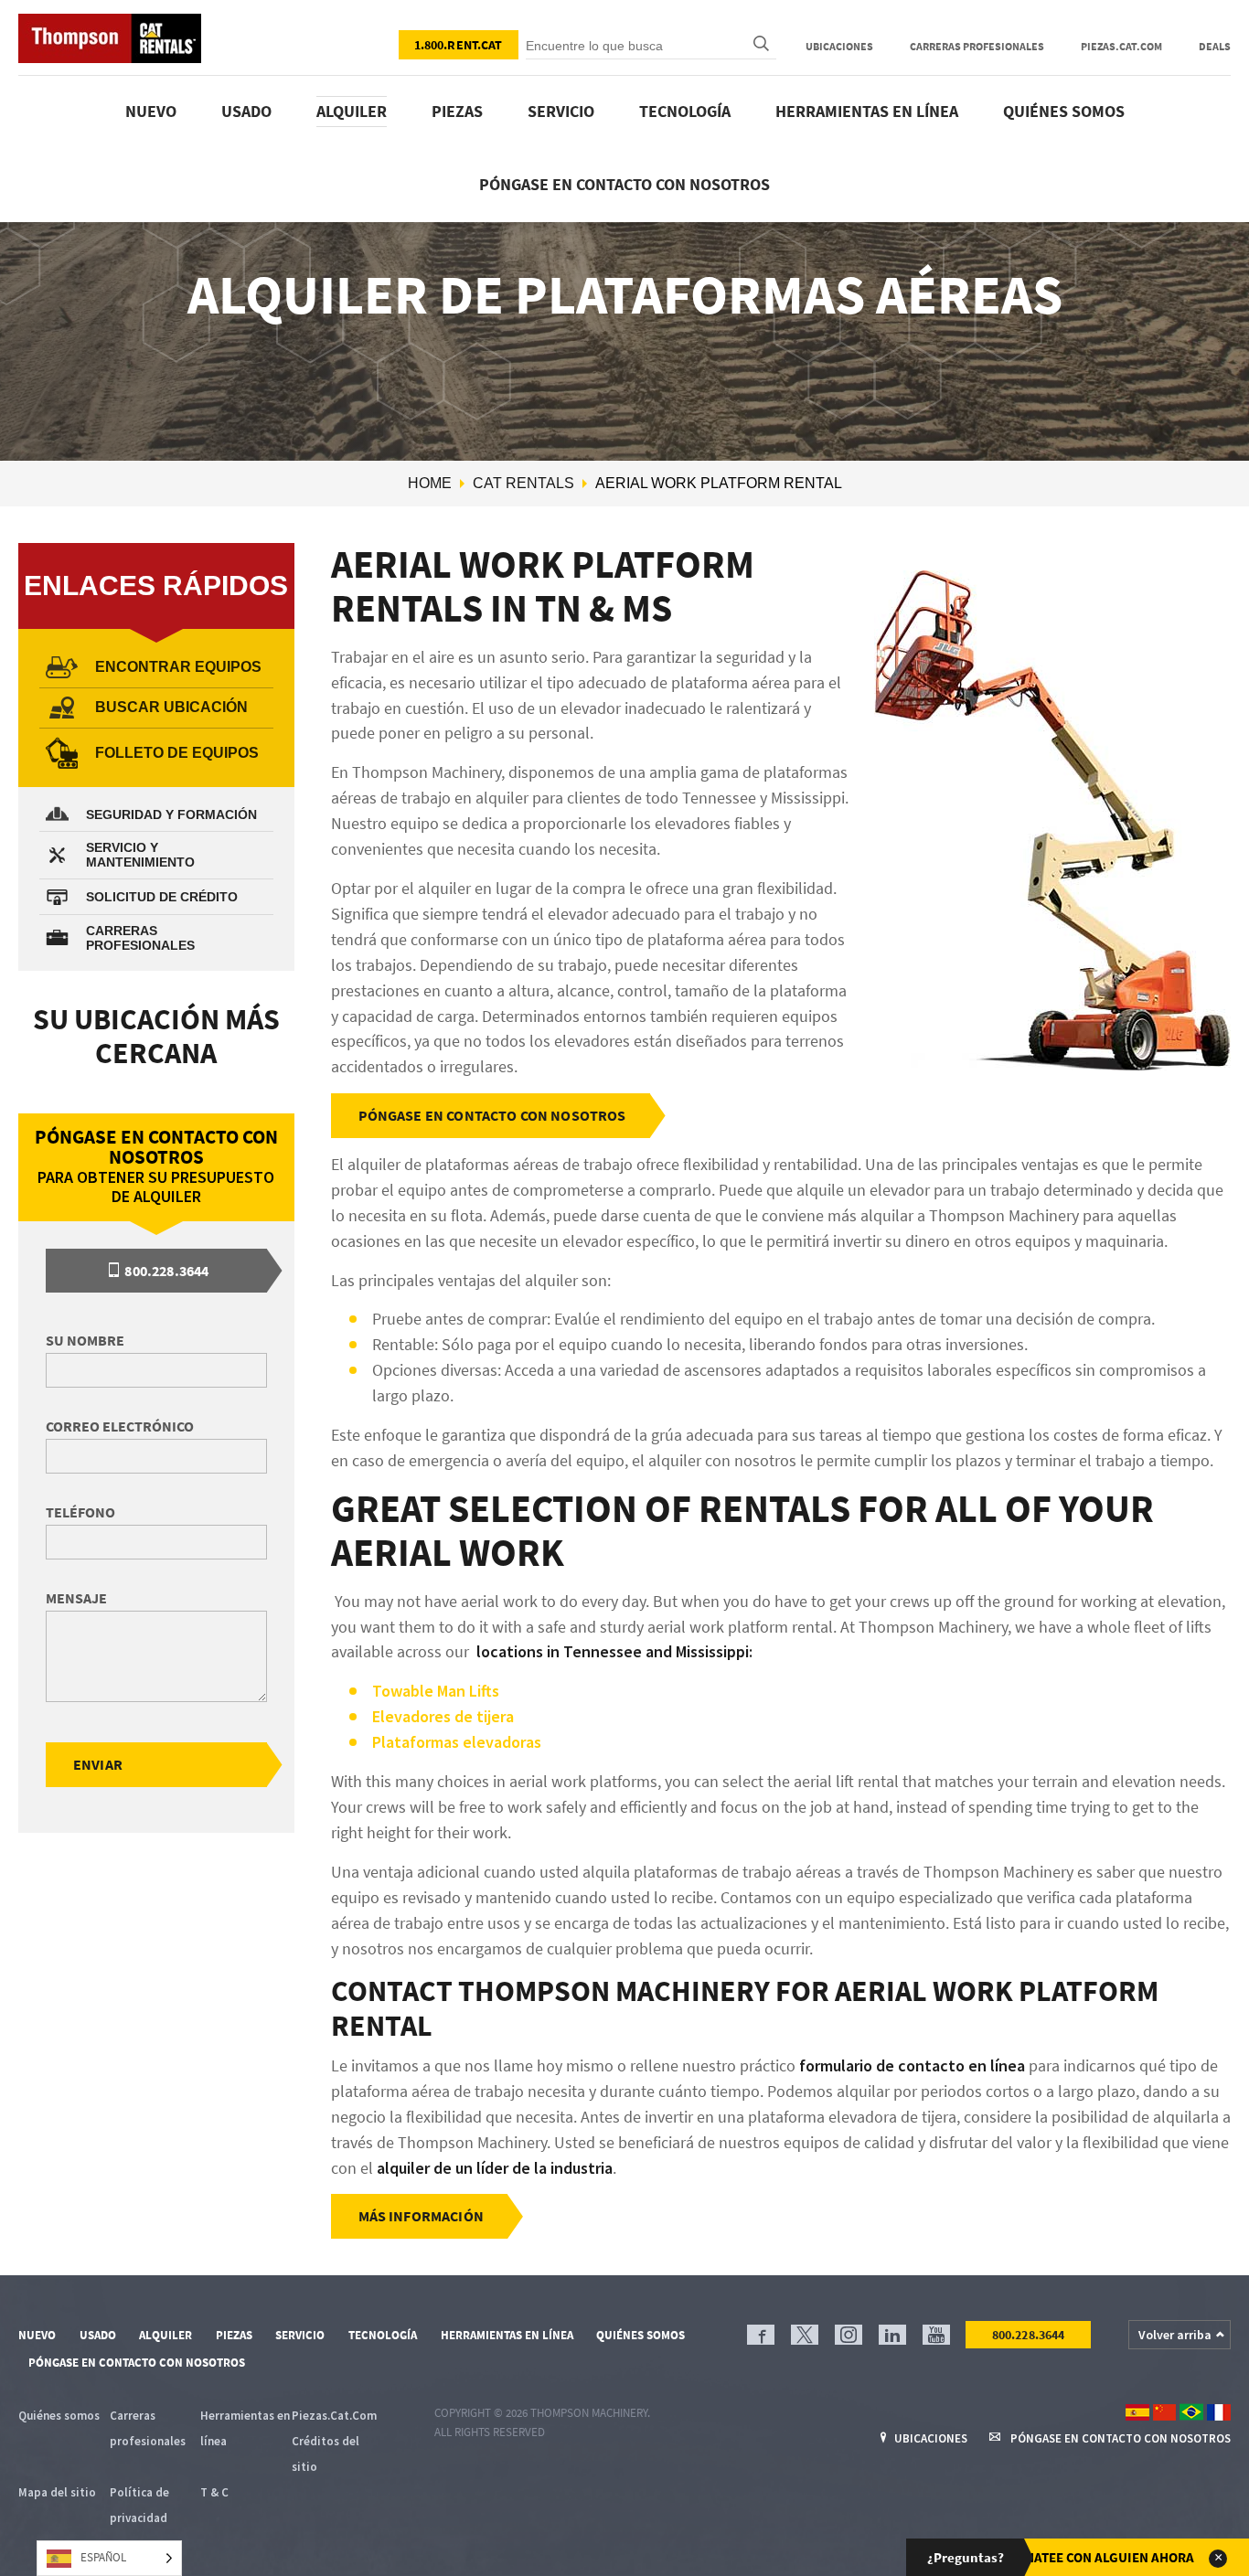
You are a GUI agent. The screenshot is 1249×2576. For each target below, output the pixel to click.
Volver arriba (1175, 2335)
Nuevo (151, 111)
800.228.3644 (165, 1271)
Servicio (561, 111)
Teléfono (80, 1512)
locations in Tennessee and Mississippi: (613, 1651)
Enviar (98, 1764)
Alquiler (352, 111)
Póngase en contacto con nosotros (624, 184)
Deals (1215, 46)
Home (430, 483)
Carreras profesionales (977, 46)
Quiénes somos (1064, 111)
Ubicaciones (839, 46)
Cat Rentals (523, 483)
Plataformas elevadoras (457, 1742)
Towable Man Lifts (438, 1691)
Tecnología (685, 111)
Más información (421, 2216)
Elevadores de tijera (443, 1716)
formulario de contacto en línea (912, 2065)
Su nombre (85, 1340)
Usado (246, 111)
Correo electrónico (120, 1426)
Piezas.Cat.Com (1121, 46)
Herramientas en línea (867, 111)
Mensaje (76, 1598)
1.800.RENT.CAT (459, 45)
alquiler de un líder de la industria (495, 2168)
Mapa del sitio (57, 2492)
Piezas (457, 111)
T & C (214, 2492)
